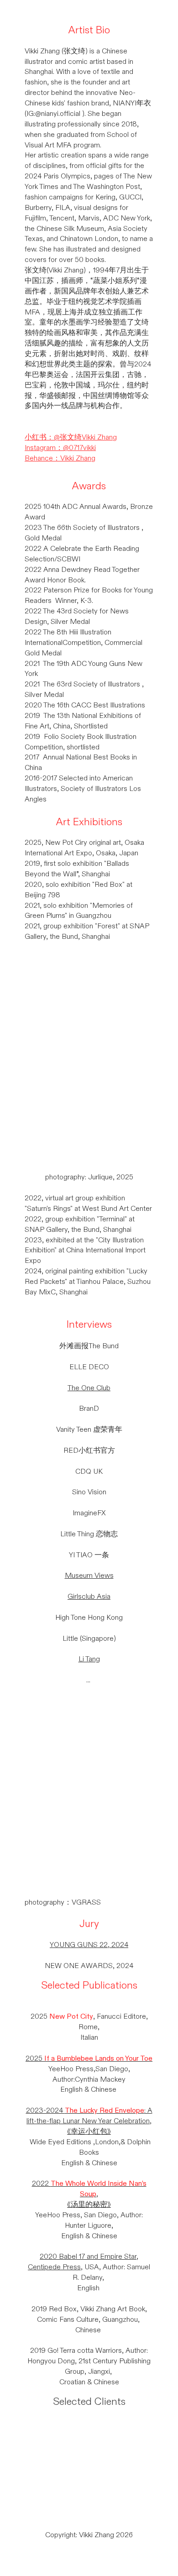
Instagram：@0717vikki (60, 448)
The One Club (89, 1388)
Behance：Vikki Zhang (60, 458)
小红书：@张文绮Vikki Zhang (71, 437)
